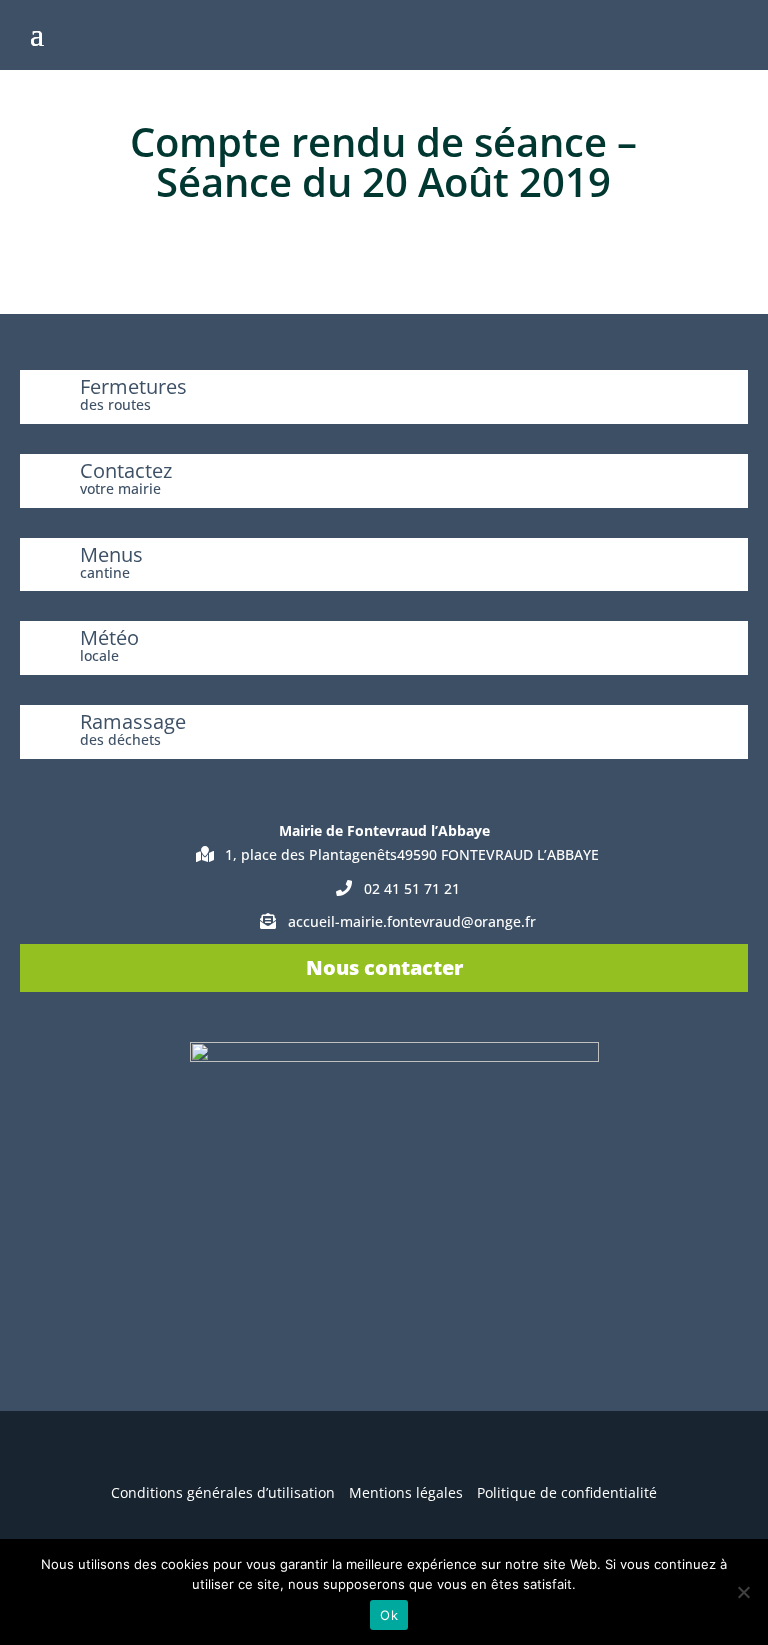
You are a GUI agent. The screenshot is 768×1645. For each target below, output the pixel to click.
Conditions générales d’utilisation (223, 1492)
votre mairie (120, 488)
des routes (115, 404)
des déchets (120, 739)
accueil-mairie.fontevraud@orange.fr (412, 921)
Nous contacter (384, 967)
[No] (743, 1592)
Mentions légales (406, 1492)
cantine (105, 572)
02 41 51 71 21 (412, 888)
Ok (389, 1615)
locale (99, 655)
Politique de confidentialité (567, 1492)
